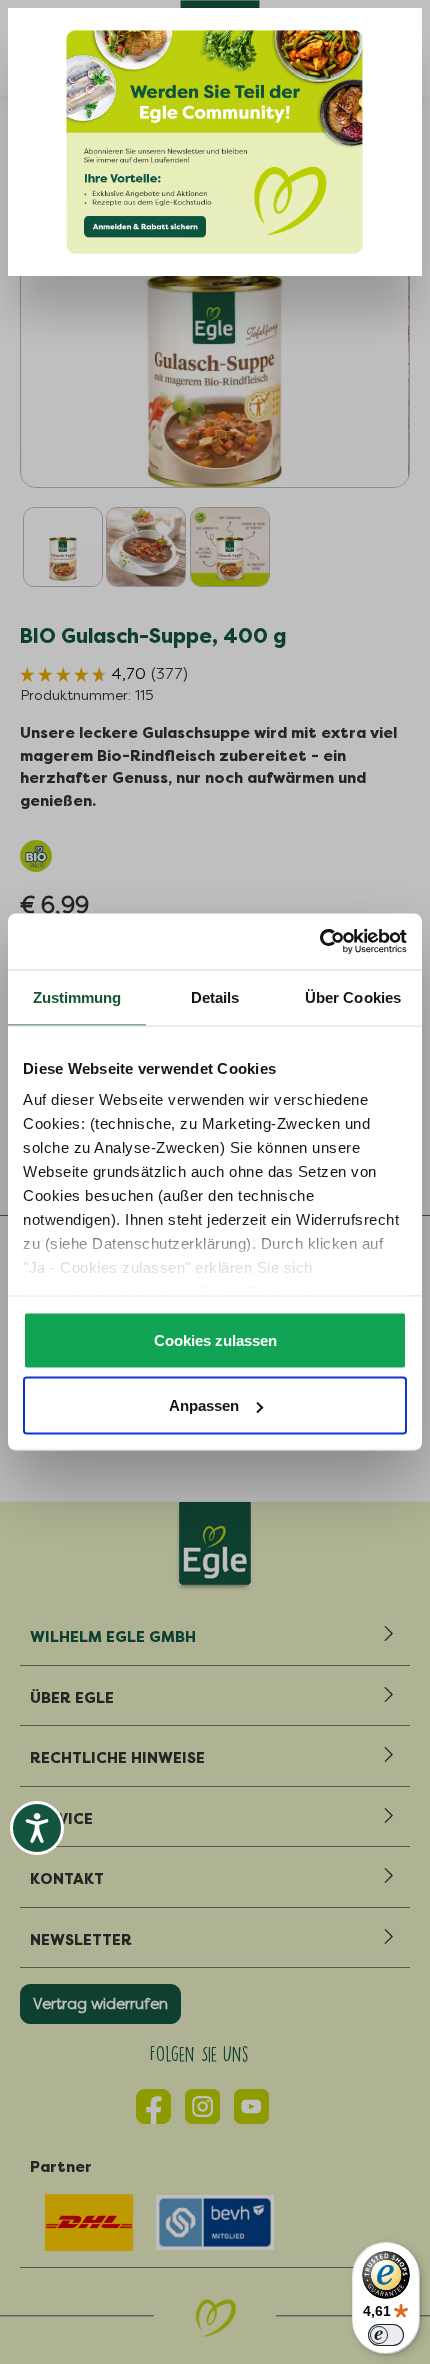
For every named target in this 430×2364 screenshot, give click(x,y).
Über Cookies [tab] (353, 996)
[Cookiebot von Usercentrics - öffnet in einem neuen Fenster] (319, 942)
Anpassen (204, 1405)
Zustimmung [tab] (77, 996)
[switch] (386, 2335)
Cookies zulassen (215, 1339)
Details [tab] (215, 996)
